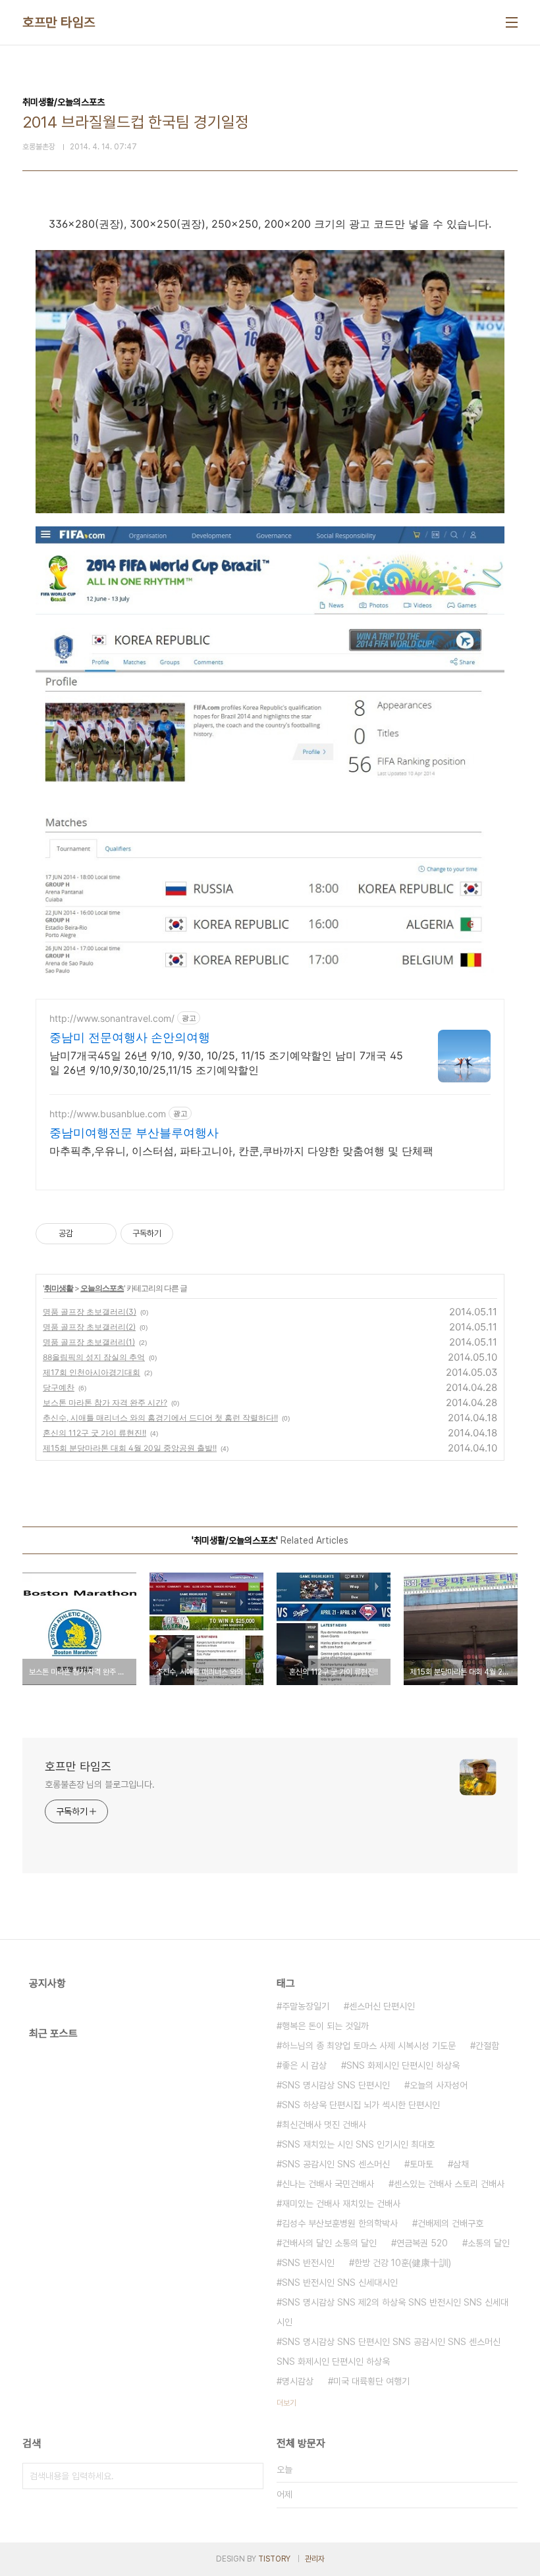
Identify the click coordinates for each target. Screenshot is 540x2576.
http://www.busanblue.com (108, 1114)
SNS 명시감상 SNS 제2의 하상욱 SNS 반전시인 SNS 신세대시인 (392, 2312)
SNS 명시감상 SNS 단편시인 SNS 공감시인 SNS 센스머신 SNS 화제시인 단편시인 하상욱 (389, 2352)
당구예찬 (59, 1387)
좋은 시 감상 (304, 2065)
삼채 (461, 2164)
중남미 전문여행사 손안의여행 (130, 1037)
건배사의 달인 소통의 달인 (329, 2243)
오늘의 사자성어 (439, 2085)
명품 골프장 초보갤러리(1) (89, 1342)
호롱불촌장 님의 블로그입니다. (99, 1784)
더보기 (286, 2403)
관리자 (315, 2559)
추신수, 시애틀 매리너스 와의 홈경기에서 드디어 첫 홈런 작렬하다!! (160, 1418)
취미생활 (59, 1288)
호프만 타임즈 (59, 22)
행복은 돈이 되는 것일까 (325, 2026)
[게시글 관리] (102, 1234)
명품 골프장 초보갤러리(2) (89, 1327)
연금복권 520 (422, 2243)
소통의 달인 (489, 2243)
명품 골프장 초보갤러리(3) (90, 1312)
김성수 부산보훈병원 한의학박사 (340, 2223)
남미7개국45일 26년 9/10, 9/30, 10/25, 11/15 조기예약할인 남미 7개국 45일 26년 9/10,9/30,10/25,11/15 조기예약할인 (226, 1063)
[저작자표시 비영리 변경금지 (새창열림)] (191, 1234)
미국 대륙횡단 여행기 (371, 2381)
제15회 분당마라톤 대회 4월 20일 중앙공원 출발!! (130, 1448)
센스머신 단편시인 (382, 2006)
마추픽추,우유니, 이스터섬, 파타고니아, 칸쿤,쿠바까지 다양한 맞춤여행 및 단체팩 (241, 1151)
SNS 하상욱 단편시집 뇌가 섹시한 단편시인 (361, 2105)
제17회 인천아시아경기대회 (92, 1372)
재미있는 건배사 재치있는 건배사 (341, 2204)
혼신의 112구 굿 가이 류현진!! (94, 1433)
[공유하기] (85, 1234)
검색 (250, 2476)
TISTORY (274, 2559)
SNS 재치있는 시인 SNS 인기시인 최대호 (358, 2144)
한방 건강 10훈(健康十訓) (403, 2263)
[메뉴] (512, 22)
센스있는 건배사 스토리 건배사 (449, 2184)
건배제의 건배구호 (450, 2223)
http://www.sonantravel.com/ (112, 1018)
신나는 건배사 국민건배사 (328, 2184)
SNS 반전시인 (308, 2263)
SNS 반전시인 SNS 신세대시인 (340, 2283)
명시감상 (298, 2381)
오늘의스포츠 (102, 1288)
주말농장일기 (306, 2006)
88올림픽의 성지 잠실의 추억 (94, 1357)
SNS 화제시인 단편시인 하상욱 (403, 2065)
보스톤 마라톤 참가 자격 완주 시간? (105, 1402)
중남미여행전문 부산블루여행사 (134, 1133)
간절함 (487, 2046)
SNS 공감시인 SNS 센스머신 (336, 2164)
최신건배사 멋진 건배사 (324, 2125)
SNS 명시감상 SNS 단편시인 (336, 2085)
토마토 (421, 2164)
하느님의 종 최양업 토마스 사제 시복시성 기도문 (369, 2046)
